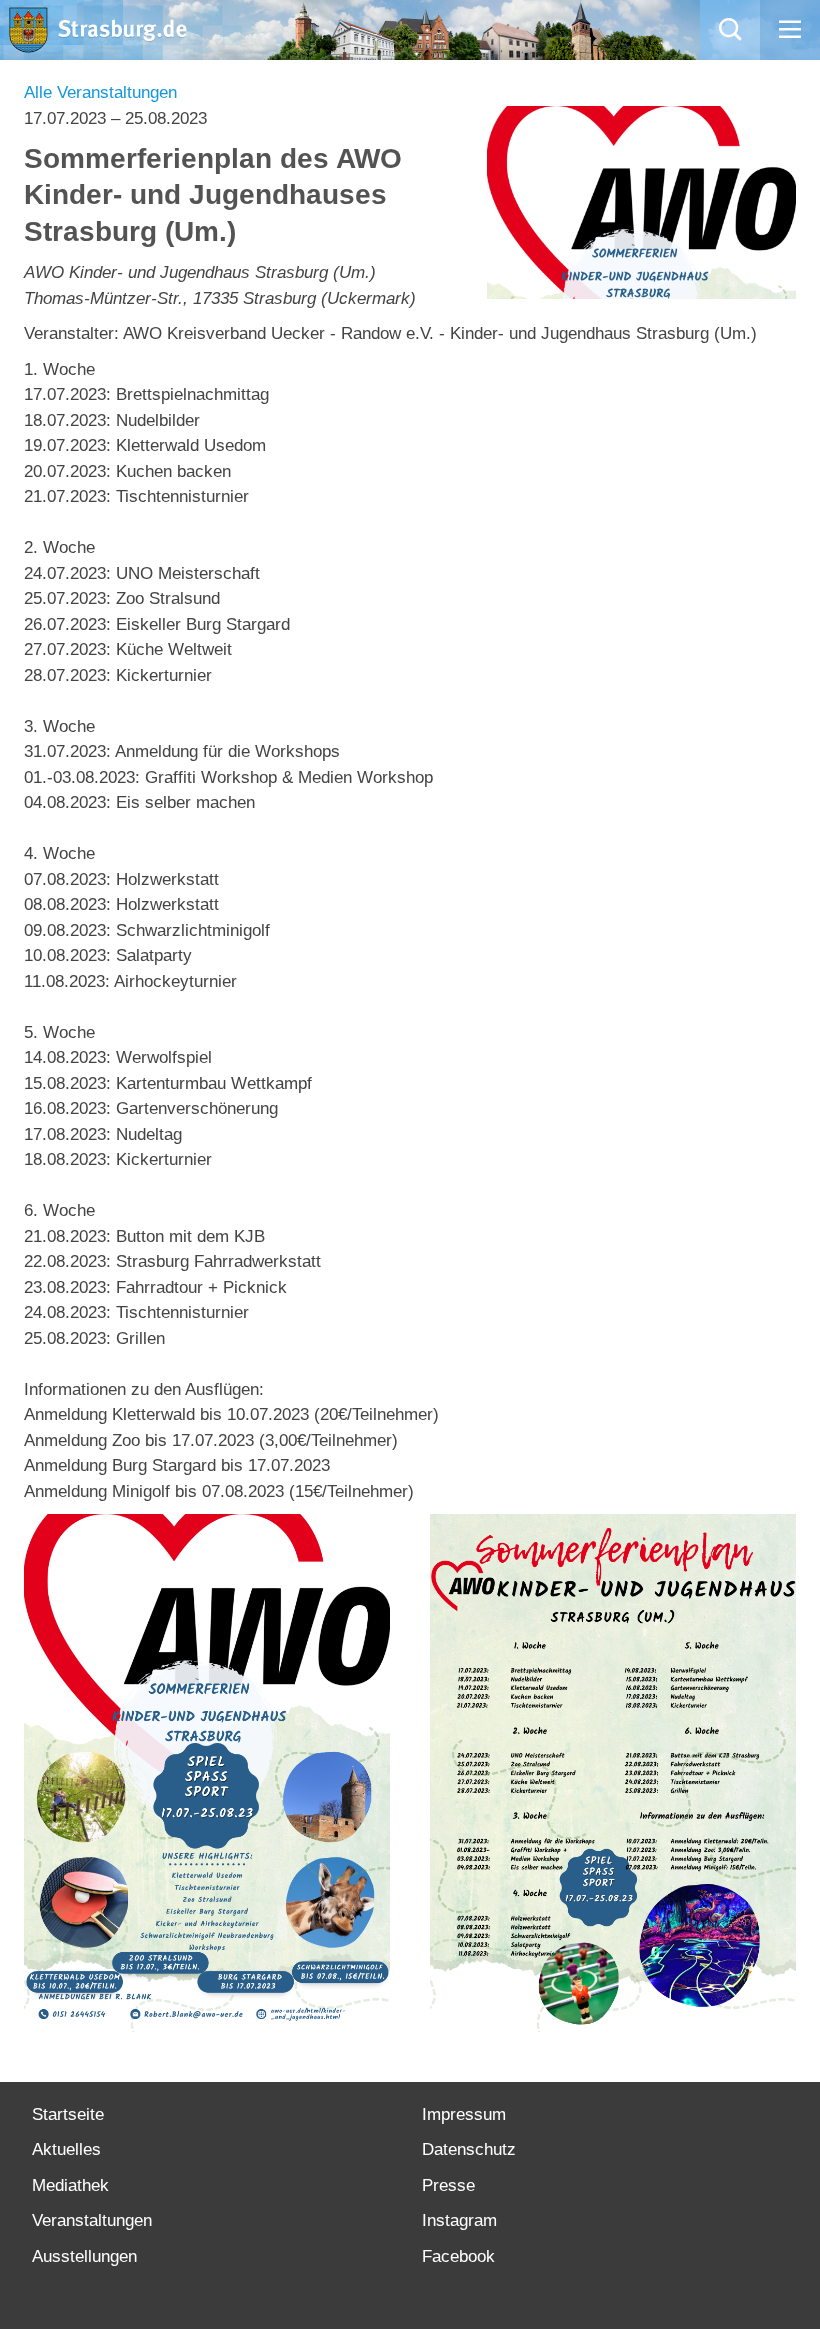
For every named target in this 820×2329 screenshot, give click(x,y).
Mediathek (70, 2185)
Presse (448, 2185)
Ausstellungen (84, 2256)
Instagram (459, 2220)
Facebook (458, 2256)
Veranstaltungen (92, 2220)
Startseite (68, 2114)
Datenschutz (469, 2149)
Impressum (464, 2114)
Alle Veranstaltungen (100, 92)
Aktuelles (66, 2149)
